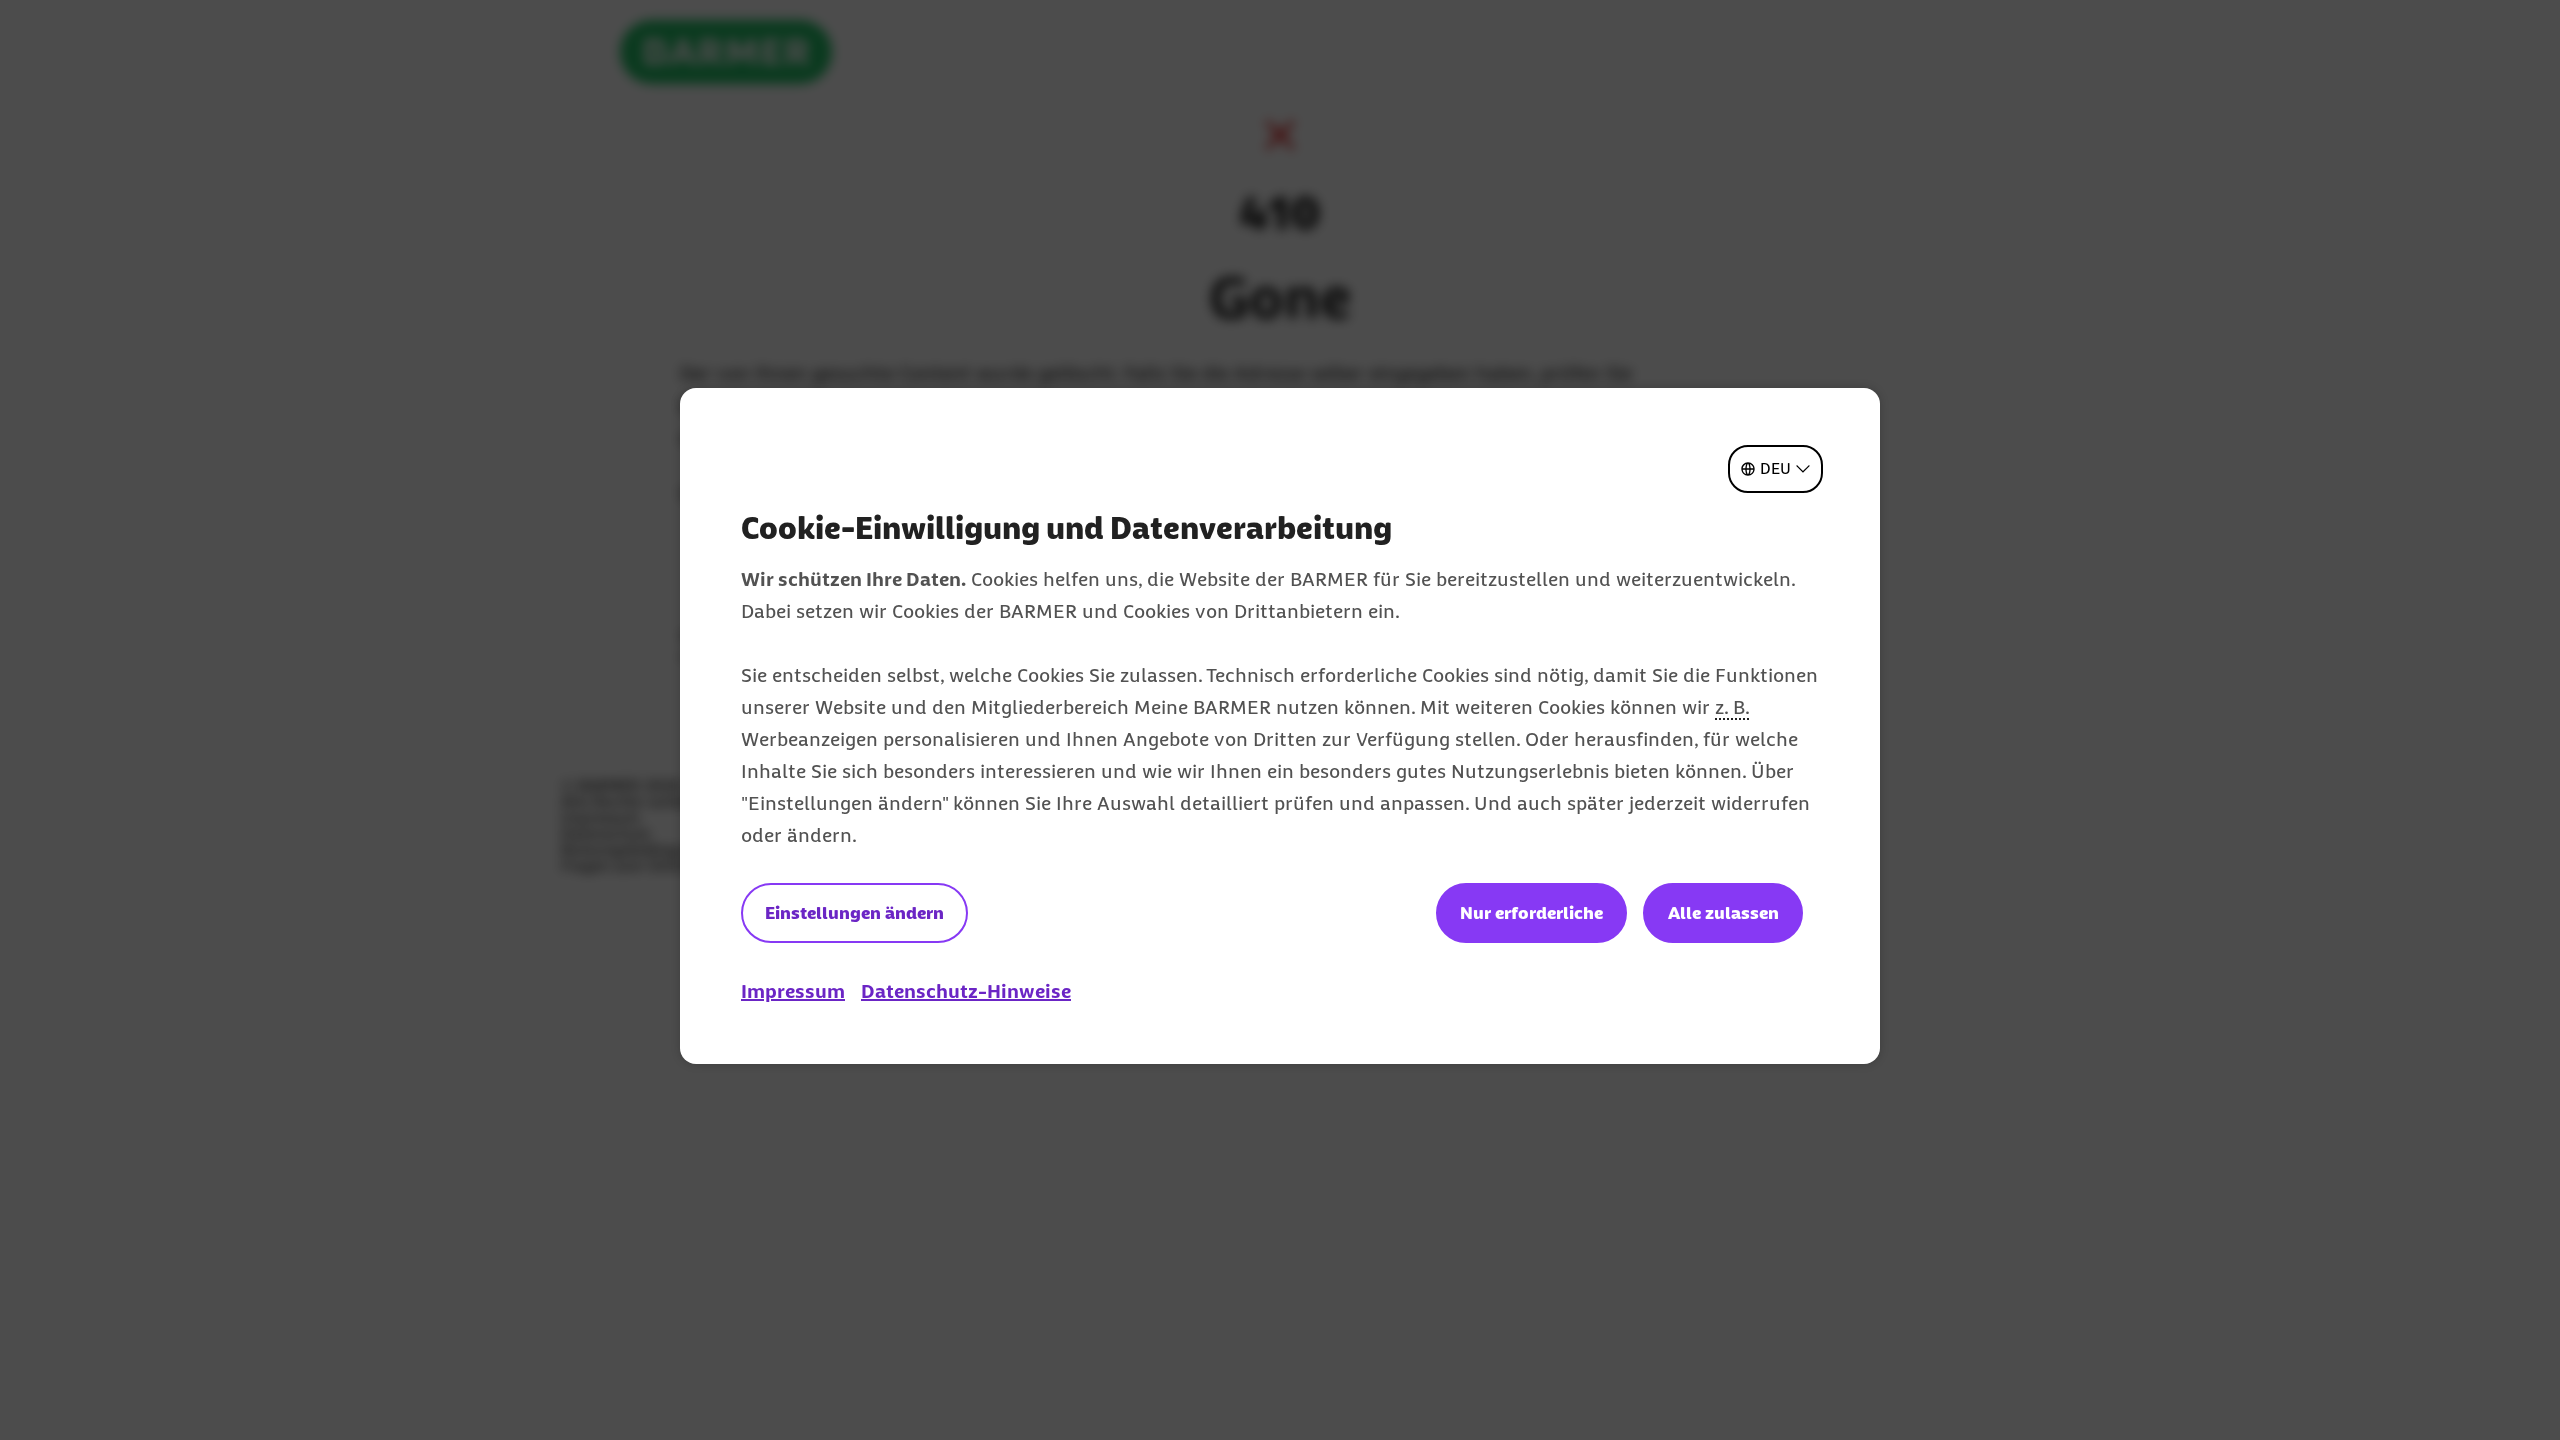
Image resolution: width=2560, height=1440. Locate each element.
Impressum (793, 991)
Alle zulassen (1723, 913)
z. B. (1732, 707)
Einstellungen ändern (854, 913)
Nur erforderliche (1531, 913)
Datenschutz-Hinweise (966, 991)
